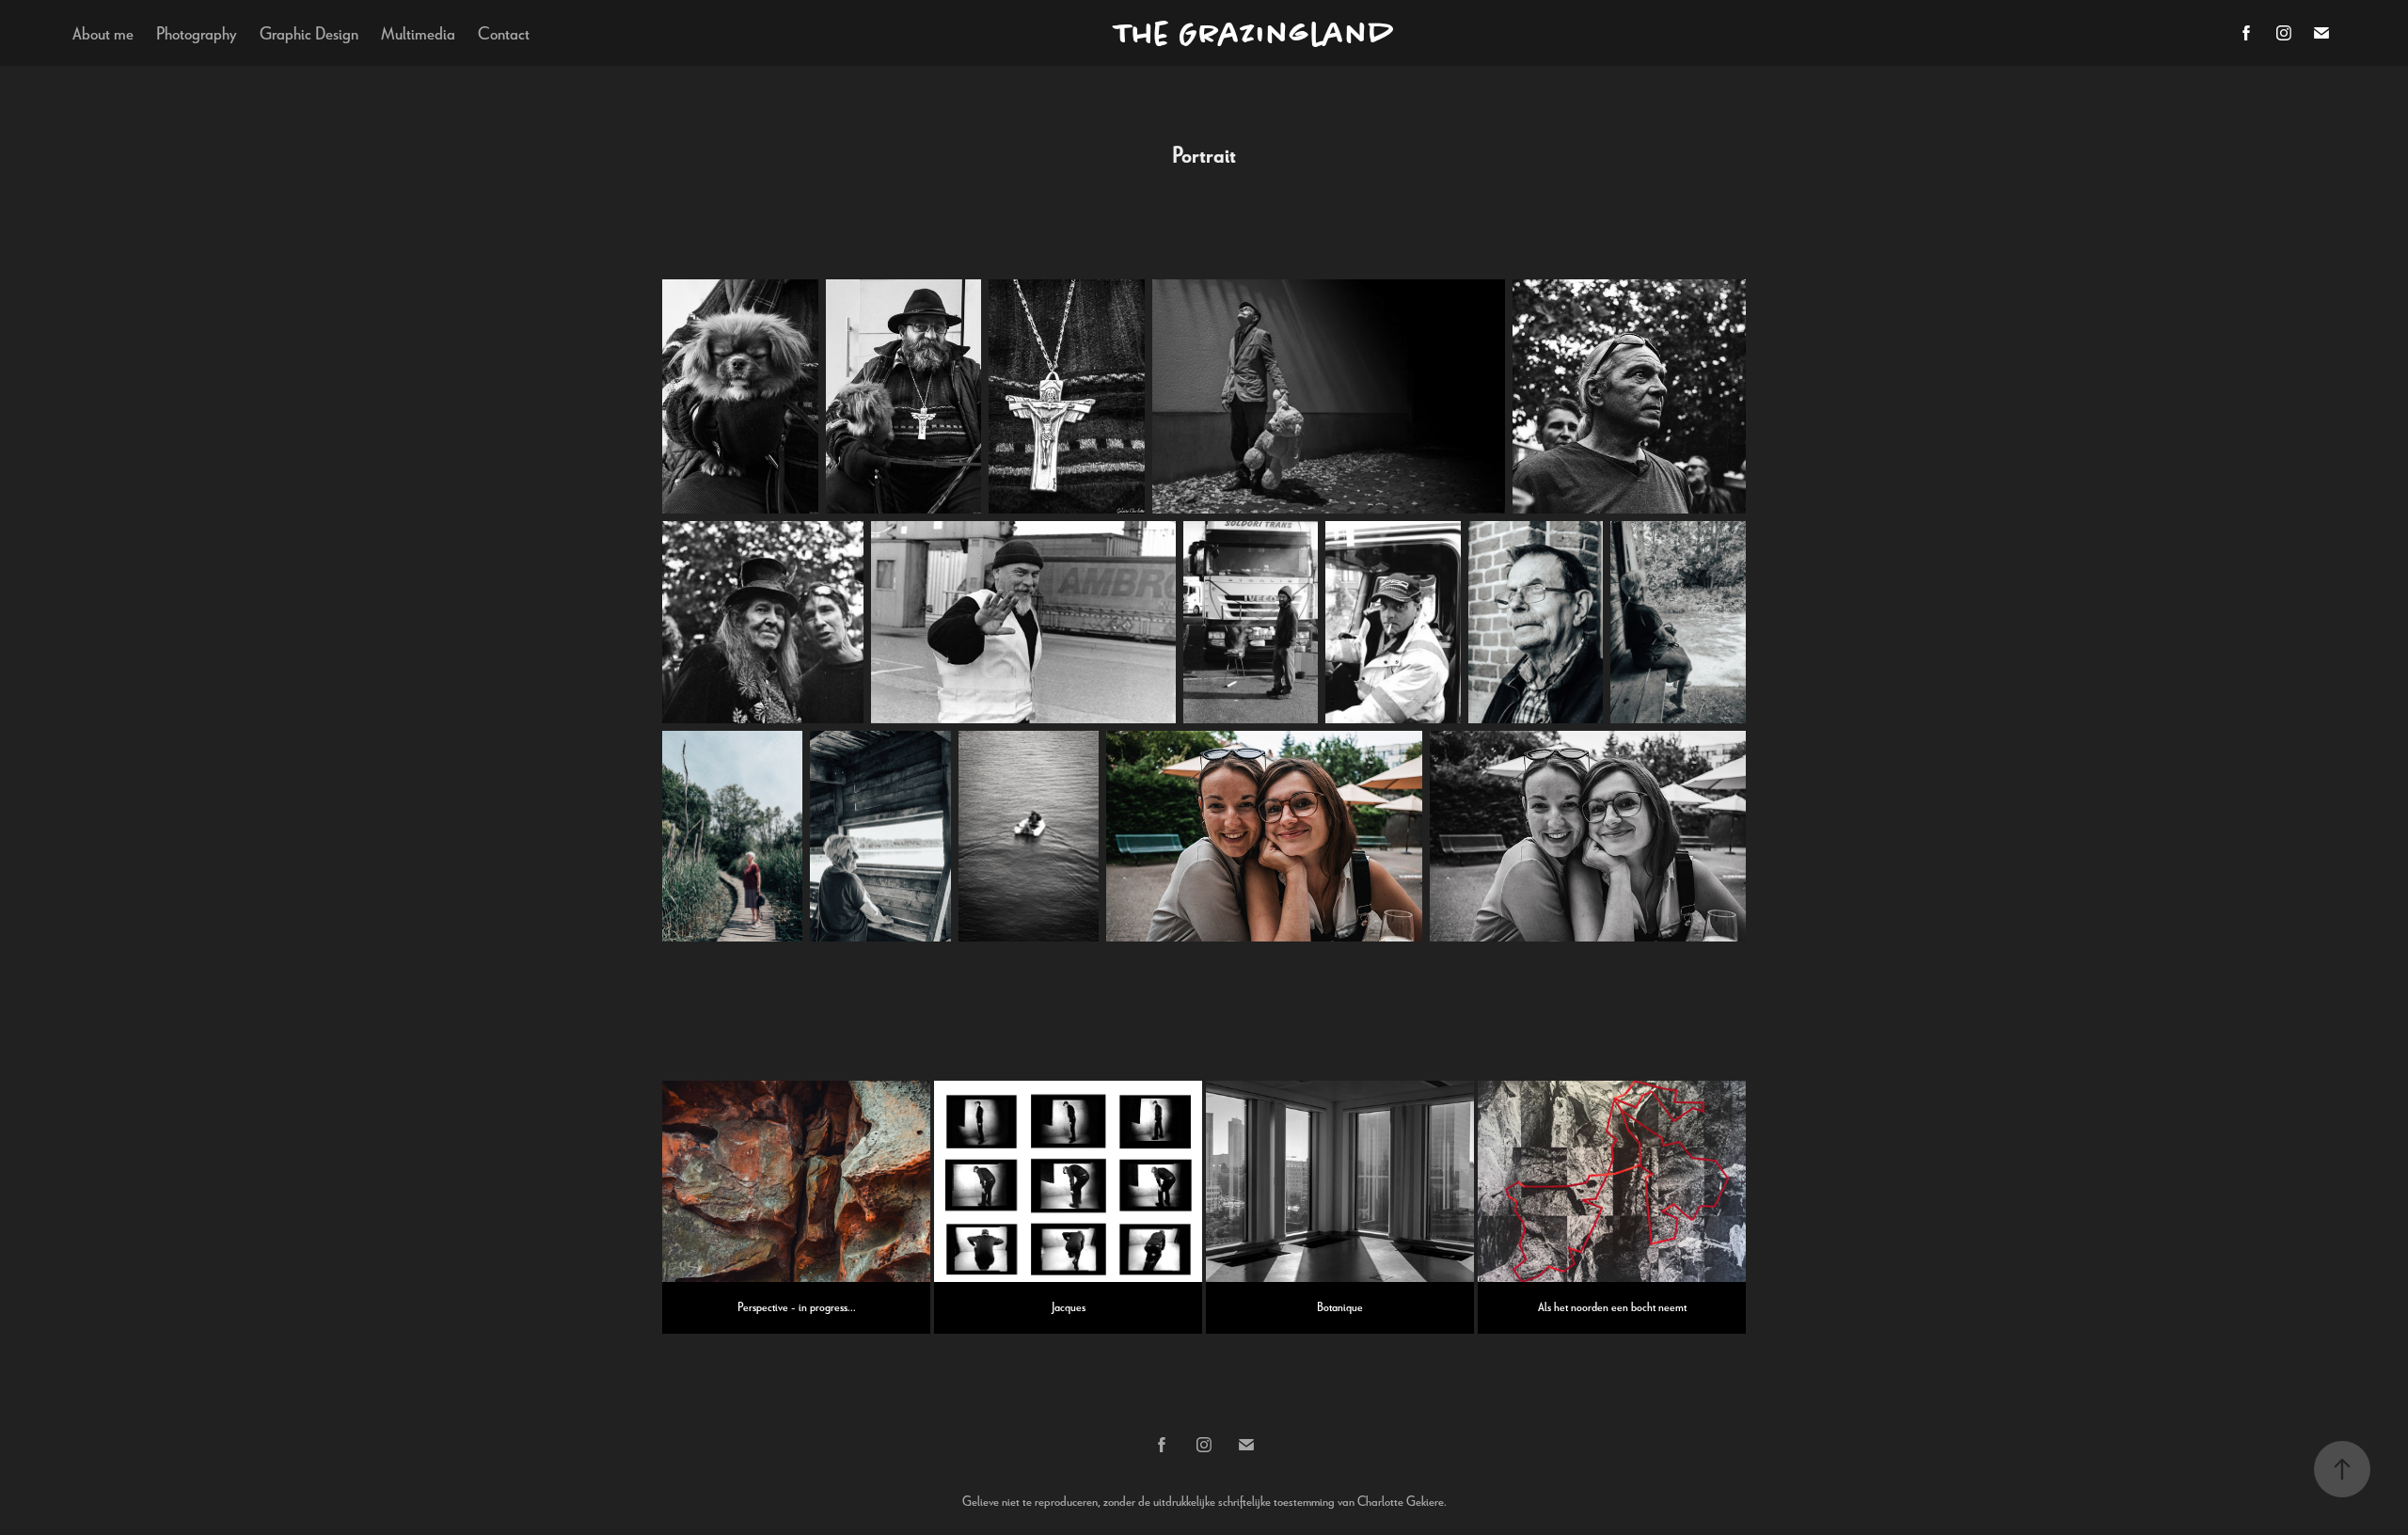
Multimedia (418, 32)
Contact (504, 32)
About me (103, 32)
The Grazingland (1255, 33)
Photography (197, 32)
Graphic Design (309, 32)
